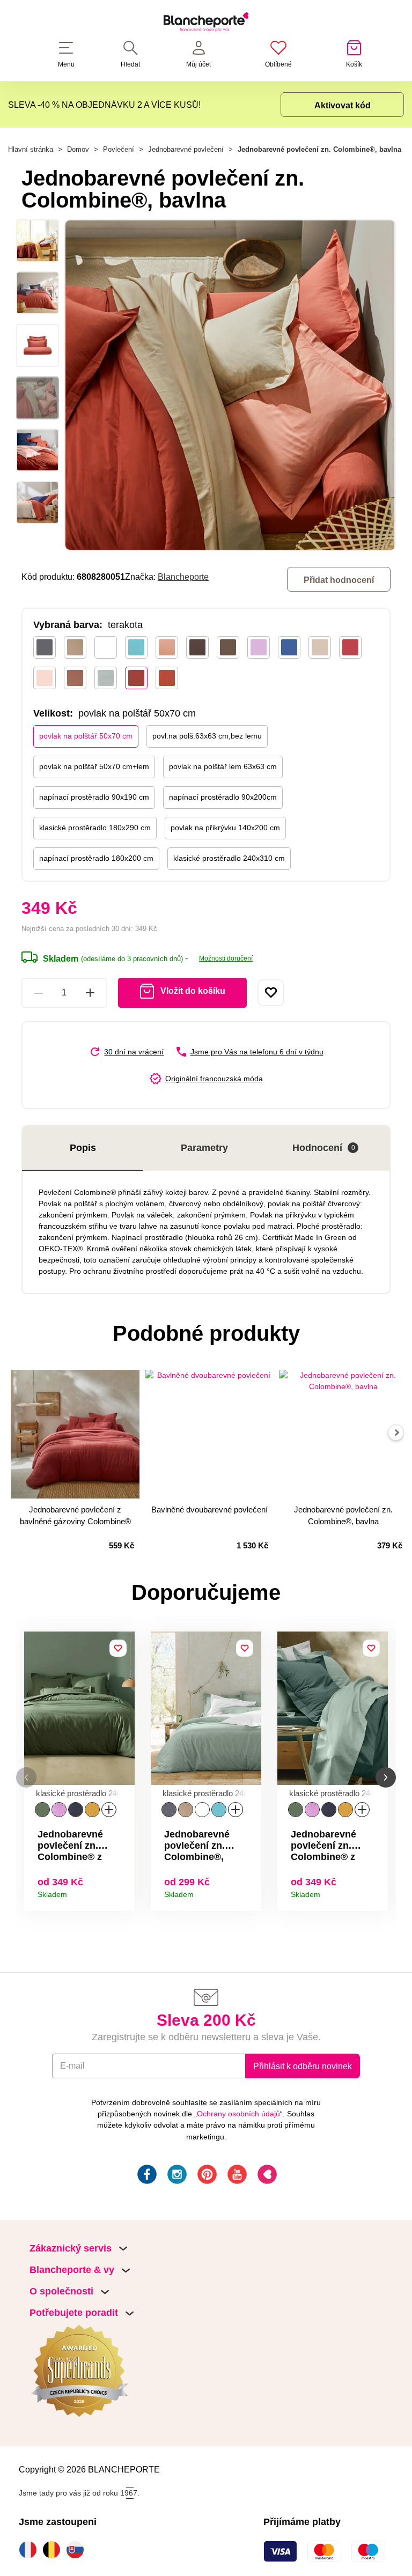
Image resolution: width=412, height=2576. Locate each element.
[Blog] (266, 2176)
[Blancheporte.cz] (206, 24)
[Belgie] (54, 2550)
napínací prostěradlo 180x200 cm (96, 858)
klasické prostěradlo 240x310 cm (229, 858)
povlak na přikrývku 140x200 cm (225, 828)
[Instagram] (176, 2176)
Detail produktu (123, 1891)
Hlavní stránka (31, 149)
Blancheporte (183, 577)
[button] (26, 1778)
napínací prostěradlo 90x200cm (223, 797)
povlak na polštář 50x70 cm (86, 736)
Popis (83, 1148)
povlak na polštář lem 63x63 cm (223, 766)
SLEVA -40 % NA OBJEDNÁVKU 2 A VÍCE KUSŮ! (104, 105)
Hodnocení (324, 1148)
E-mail (72, 2065)
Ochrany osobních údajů (238, 2114)
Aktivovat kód (343, 105)
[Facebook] (146, 2176)
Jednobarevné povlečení (186, 149)
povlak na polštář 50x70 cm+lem (94, 766)
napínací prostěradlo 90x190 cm (94, 797)
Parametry (204, 1148)
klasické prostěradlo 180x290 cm (95, 828)
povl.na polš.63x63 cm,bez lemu (207, 736)
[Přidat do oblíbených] (271, 993)
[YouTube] (236, 2176)
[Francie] (31, 2550)
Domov (78, 149)
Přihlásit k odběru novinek (303, 2066)
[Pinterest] (206, 2176)
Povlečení (119, 149)
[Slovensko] (78, 2550)
